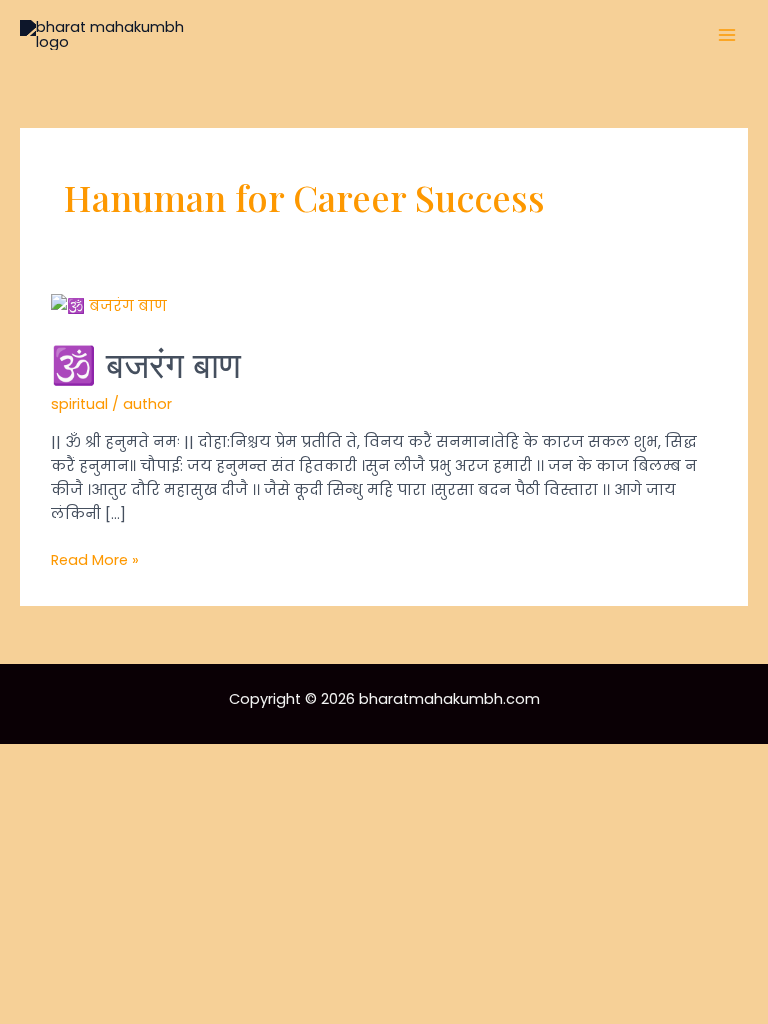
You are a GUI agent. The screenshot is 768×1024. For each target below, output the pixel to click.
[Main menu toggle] (727, 35)
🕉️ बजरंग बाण (146, 363)
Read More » (95, 560)
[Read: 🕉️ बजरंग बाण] (109, 305)
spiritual (79, 404)
